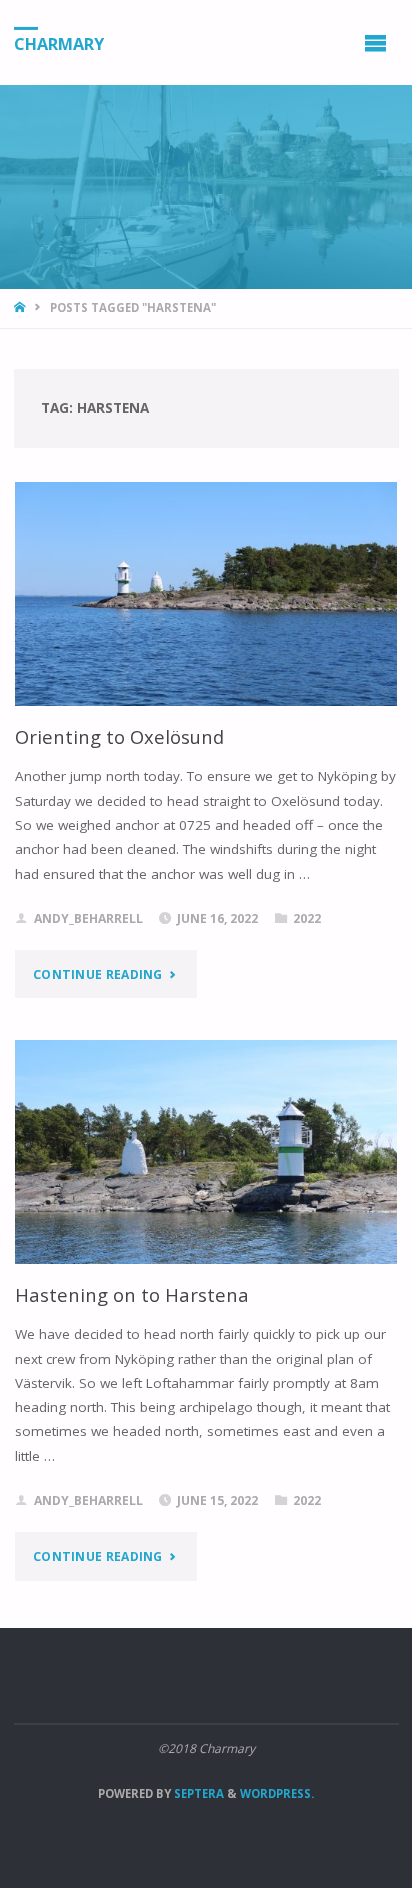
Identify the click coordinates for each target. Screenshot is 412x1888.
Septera (197, 1793)
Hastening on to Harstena (132, 1294)
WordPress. (277, 1793)
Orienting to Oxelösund (119, 736)
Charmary (59, 43)
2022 (307, 918)
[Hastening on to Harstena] (206, 1152)
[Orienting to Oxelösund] (206, 594)
